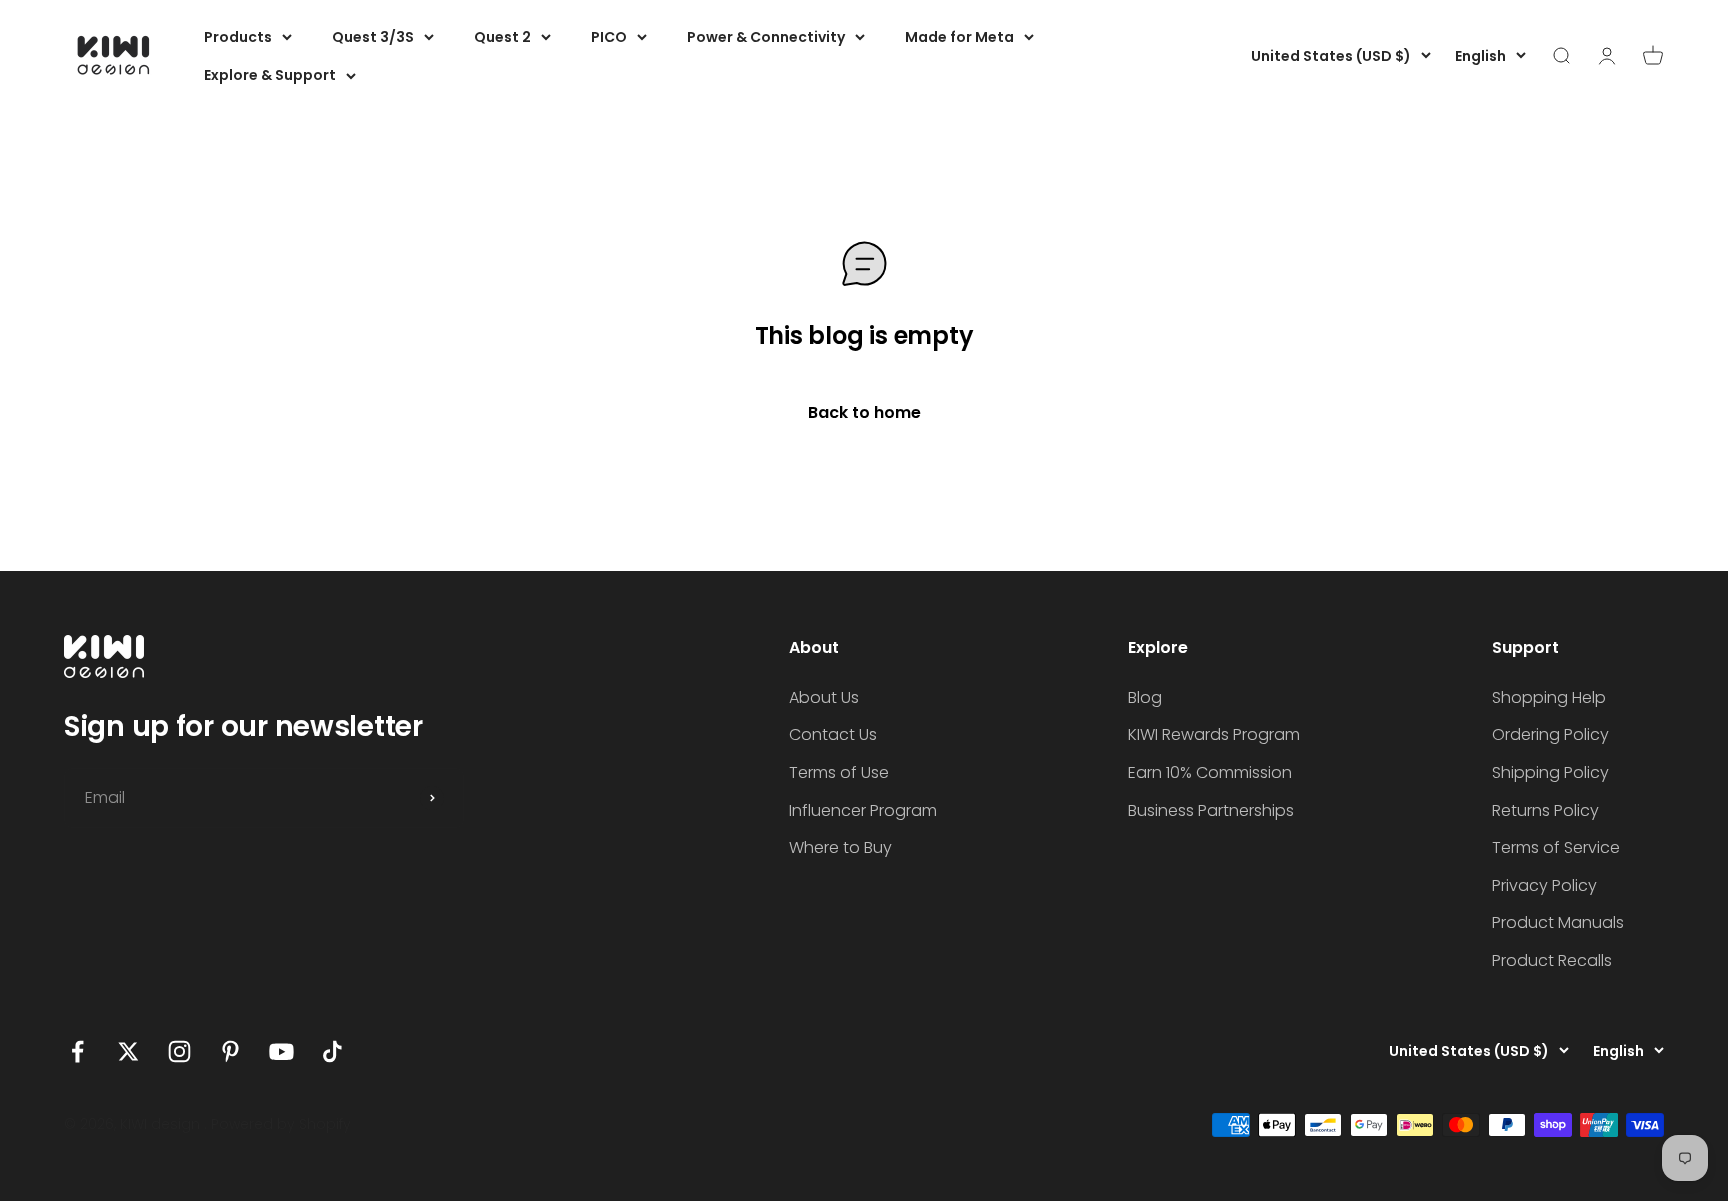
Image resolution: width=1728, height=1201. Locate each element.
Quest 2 (502, 37)
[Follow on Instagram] (179, 1051)
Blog (1145, 697)
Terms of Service (1556, 847)
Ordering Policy (1550, 734)
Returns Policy (1545, 810)
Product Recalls (1552, 960)
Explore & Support (270, 75)
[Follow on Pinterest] (230, 1051)
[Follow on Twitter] (128, 1051)
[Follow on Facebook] (77, 1051)
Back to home (864, 412)
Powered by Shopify (281, 1124)
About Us (824, 697)
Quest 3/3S (373, 37)
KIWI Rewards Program (1214, 734)
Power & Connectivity (766, 37)
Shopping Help (1549, 697)
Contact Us (833, 734)
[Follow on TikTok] (332, 1051)
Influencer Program (863, 810)
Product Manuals (1558, 922)
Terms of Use (839, 772)
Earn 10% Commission (1210, 772)
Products (238, 37)
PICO (609, 37)
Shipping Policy (1550, 772)
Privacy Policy (1544, 885)
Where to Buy (840, 847)
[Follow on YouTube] (281, 1051)
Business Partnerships (1211, 810)
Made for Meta (959, 37)
